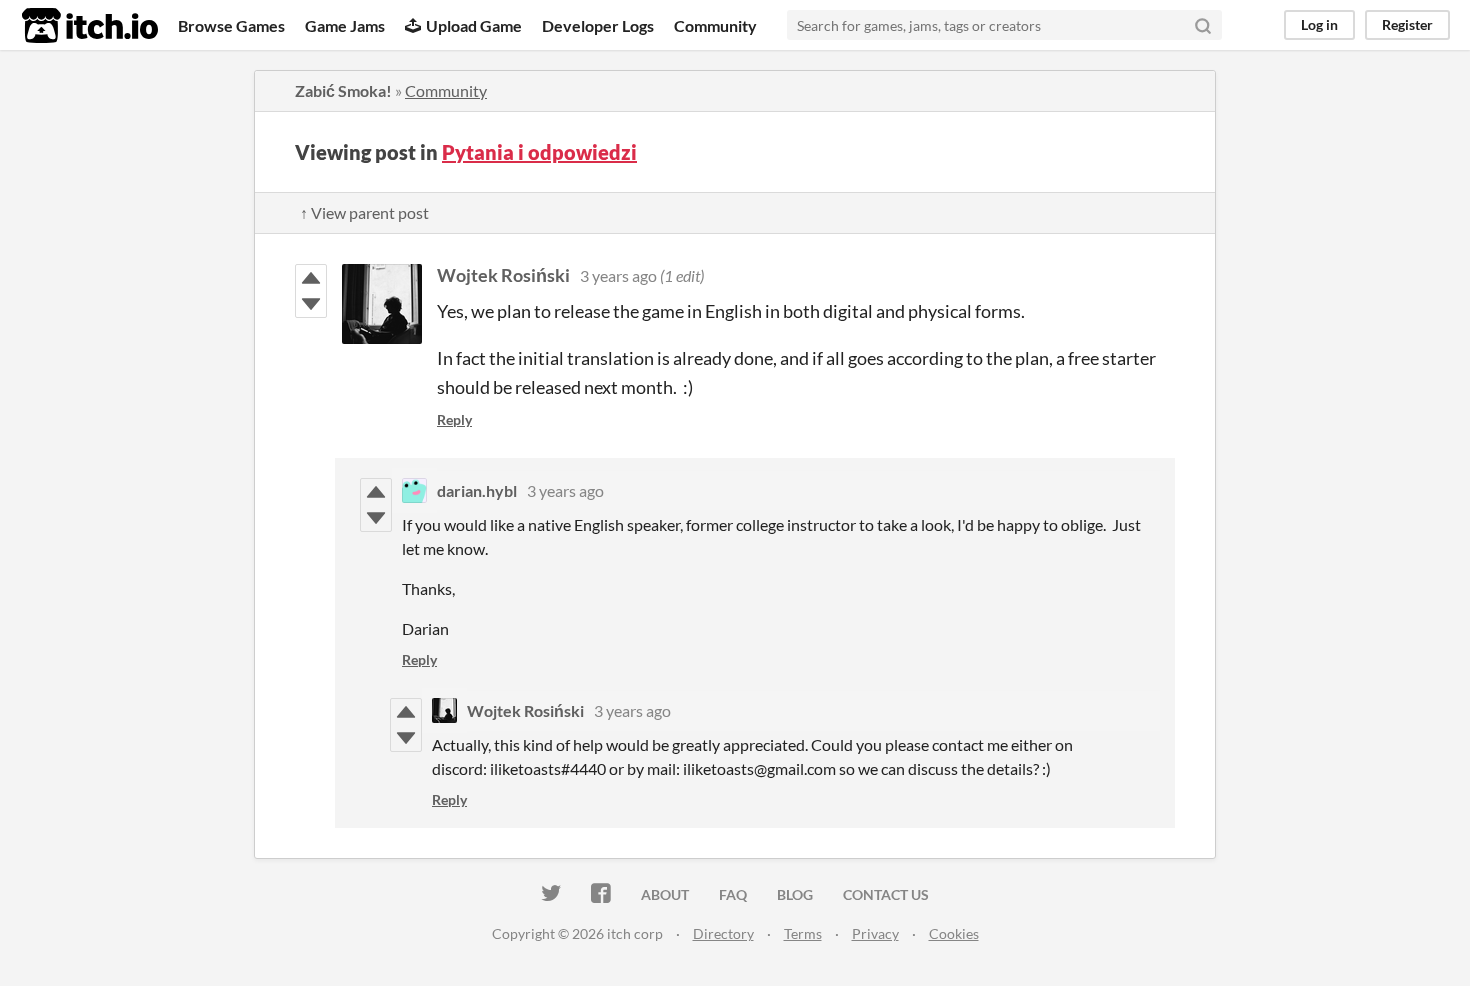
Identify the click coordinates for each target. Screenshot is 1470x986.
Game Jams (345, 25)
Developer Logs (598, 25)
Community (715, 25)
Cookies (954, 933)
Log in (1319, 24)
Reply (454, 419)
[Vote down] (311, 304)
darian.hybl (477, 490)
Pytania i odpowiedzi (539, 152)
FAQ (733, 894)
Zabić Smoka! (343, 90)
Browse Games (231, 25)
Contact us (886, 894)
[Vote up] (311, 278)
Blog (795, 894)
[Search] (1203, 25)
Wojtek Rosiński (503, 275)
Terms (803, 933)
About (665, 894)
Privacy (875, 933)
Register (1407, 24)
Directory (723, 933)
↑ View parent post (364, 212)
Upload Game (474, 25)
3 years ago (618, 275)
